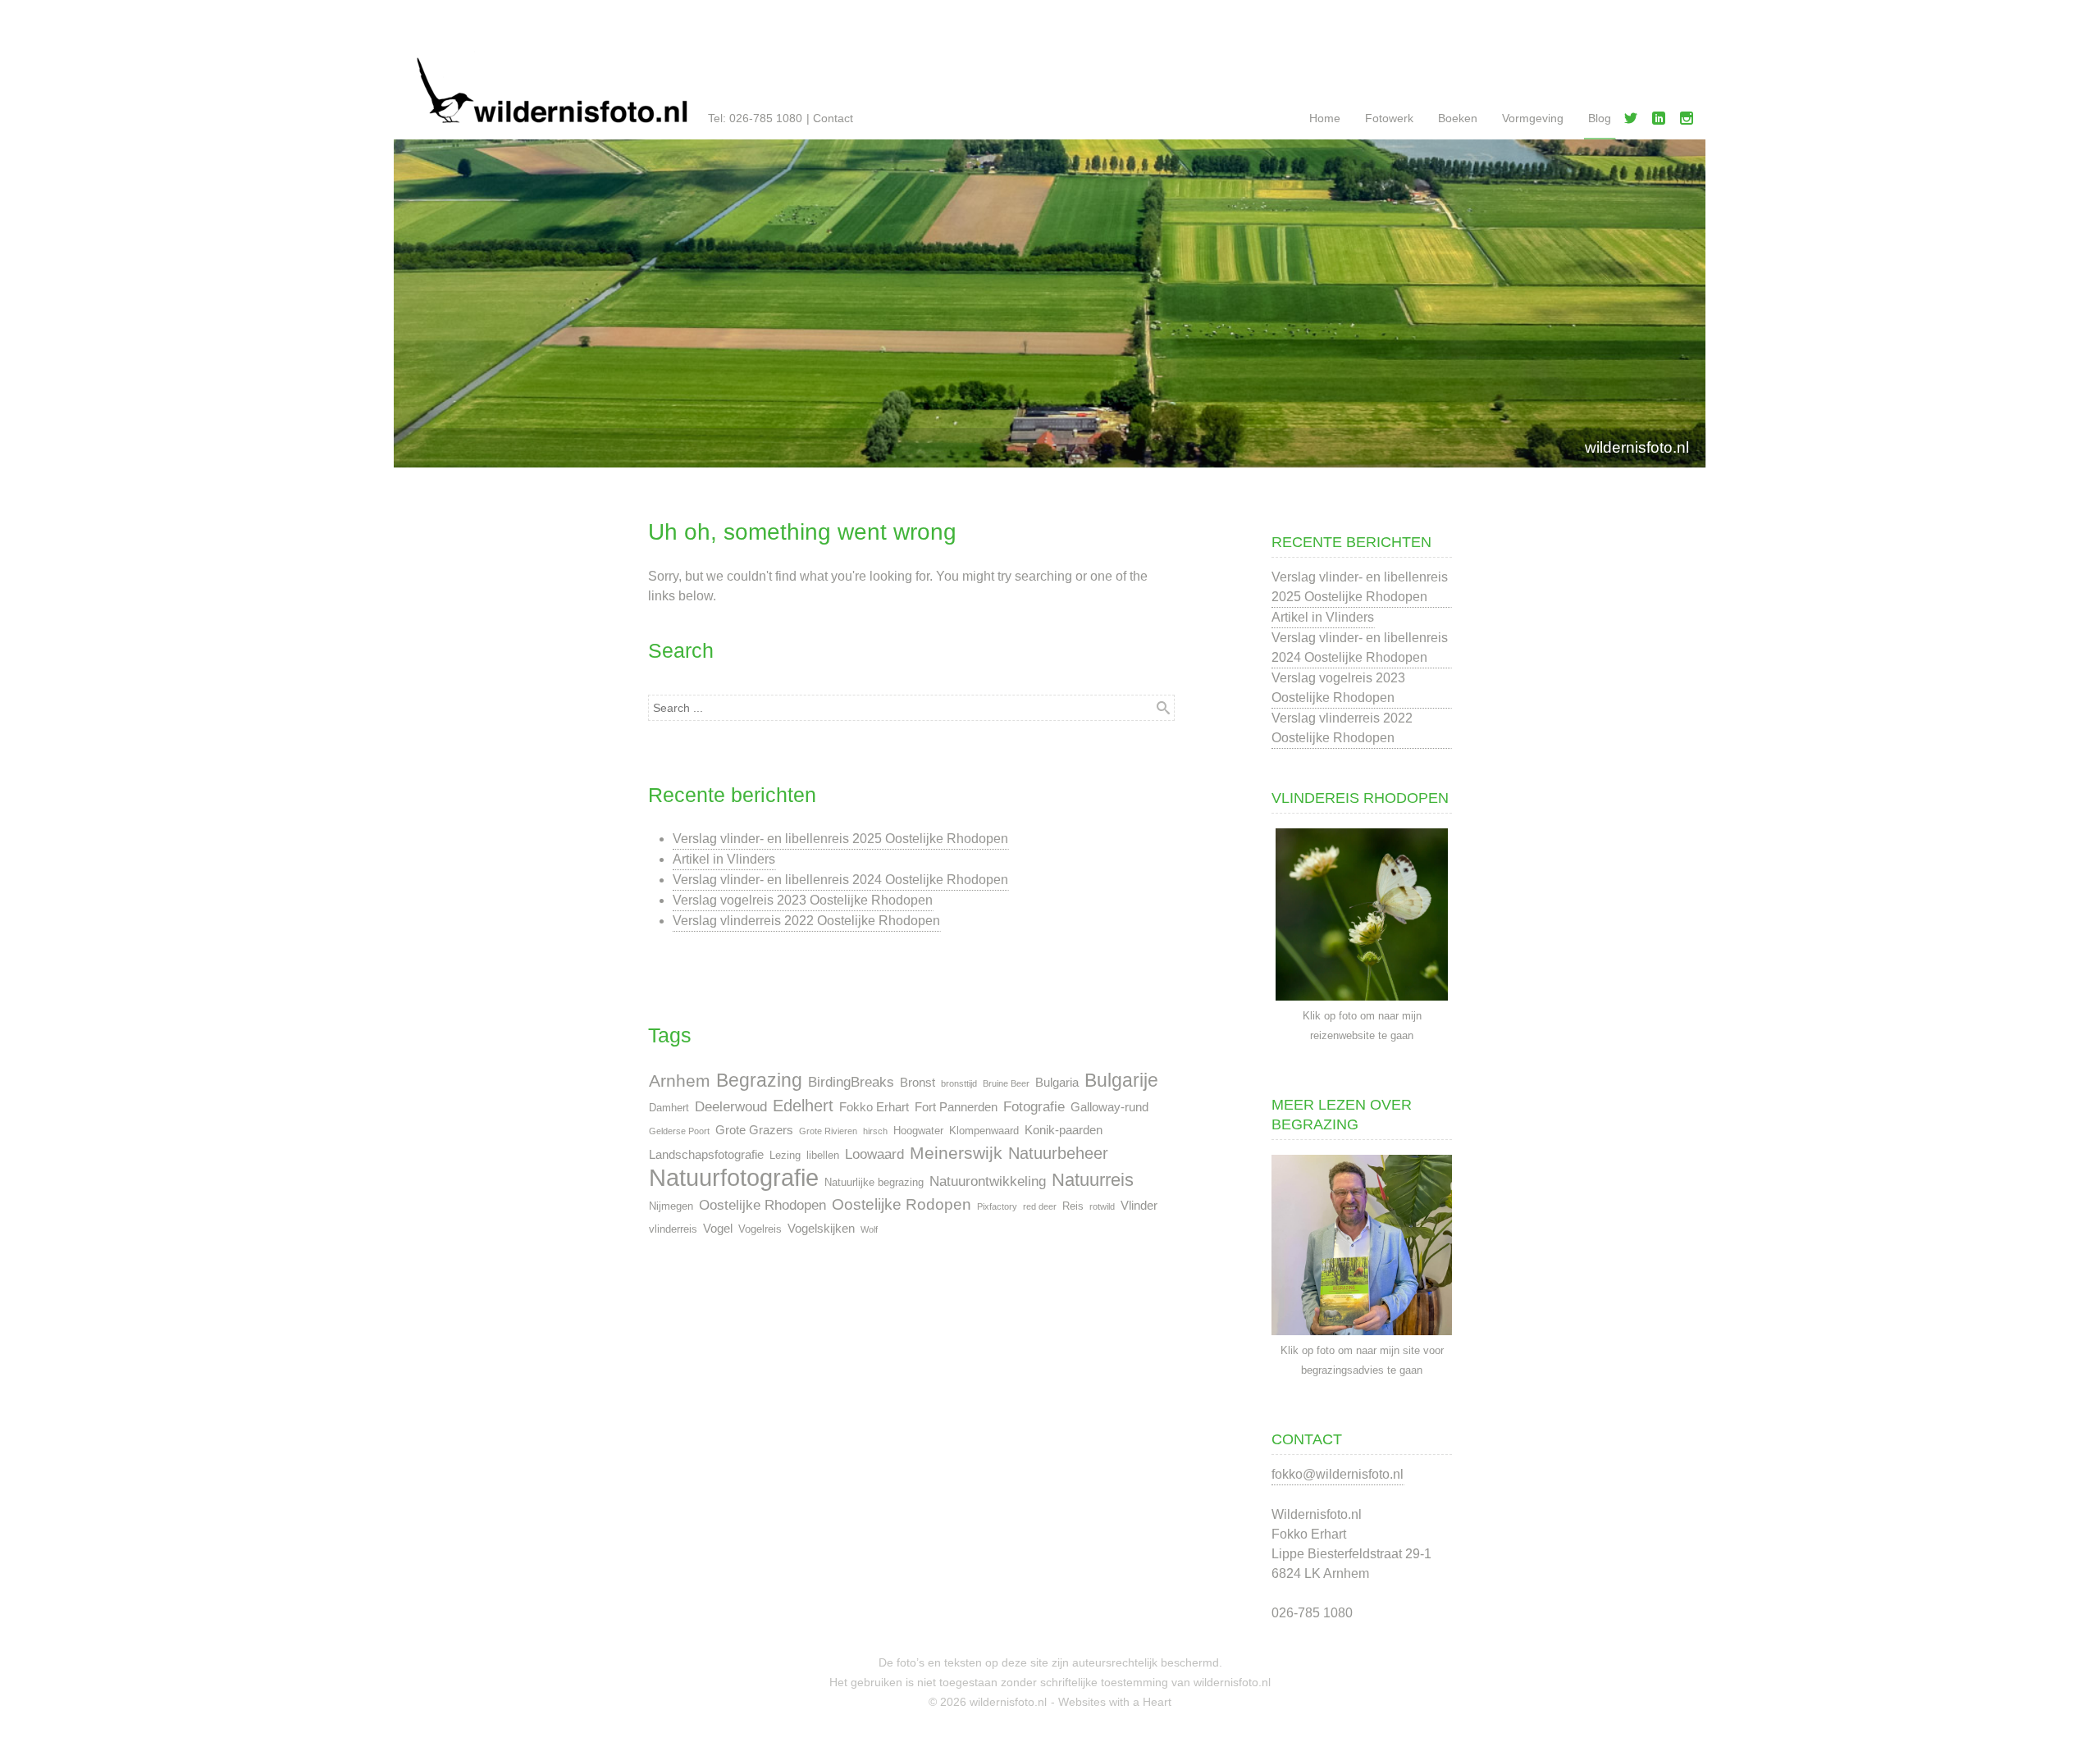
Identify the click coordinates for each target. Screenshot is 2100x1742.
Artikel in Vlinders (724, 859)
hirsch (875, 1131)
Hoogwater (918, 1131)
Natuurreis (1093, 1180)
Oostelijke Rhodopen (762, 1205)
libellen (823, 1155)
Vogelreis (760, 1229)
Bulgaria (1057, 1082)
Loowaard (874, 1154)
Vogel (718, 1228)
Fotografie (1034, 1106)
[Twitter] (1634, 121)
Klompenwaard (984, 1131)
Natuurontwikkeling (988, 1181)
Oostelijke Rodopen (902, 1204)
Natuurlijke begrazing (874, 1182)
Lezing (785, 1155)
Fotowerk (1389, 118)
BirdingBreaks (851, 1082)
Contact (833, 118)
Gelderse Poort (679, 1131)
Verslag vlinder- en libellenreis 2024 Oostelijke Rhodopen (840, 880)
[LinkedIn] (1662, 121)
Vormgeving (1533, 118)
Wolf (869, 1229)
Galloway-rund (1109, 1107)
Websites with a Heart (1115, 1702)
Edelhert (803, 1106)
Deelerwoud (731, 1106)
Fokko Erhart (874, 1107)
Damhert (669, 1108)
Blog (1600, 118)
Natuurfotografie (734, 1178)
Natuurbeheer (1058, 1153)
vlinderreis (673, 1229)
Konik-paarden (1064, 1130)
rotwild (1102, 1206)
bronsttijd (959, 1083)
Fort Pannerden (956, 1107)
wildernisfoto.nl (1637, 447)
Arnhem (680, 1081)
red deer (1040, 1206)
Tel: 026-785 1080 (755, 118)
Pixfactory (997, 1206)
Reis (1073, 1206)
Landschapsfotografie (706, 1154)
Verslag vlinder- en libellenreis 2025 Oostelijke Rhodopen (840, 839)
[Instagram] (1690, 121)
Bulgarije (1121, 1081)
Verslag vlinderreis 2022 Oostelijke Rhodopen (806, 921)
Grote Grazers (754, 1130)
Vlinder (1139, 1205)
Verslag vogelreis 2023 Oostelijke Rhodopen (803, 900)
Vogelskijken (821, 1228)
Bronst (918, 1082)
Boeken (1458, 118)
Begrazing (759, 1081)
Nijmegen (671, 1206)
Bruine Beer (1006, 1083)
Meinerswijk (956, 1153)
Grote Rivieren (828, 1131)
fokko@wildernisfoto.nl (1338, 1474)
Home (1325, 118)
